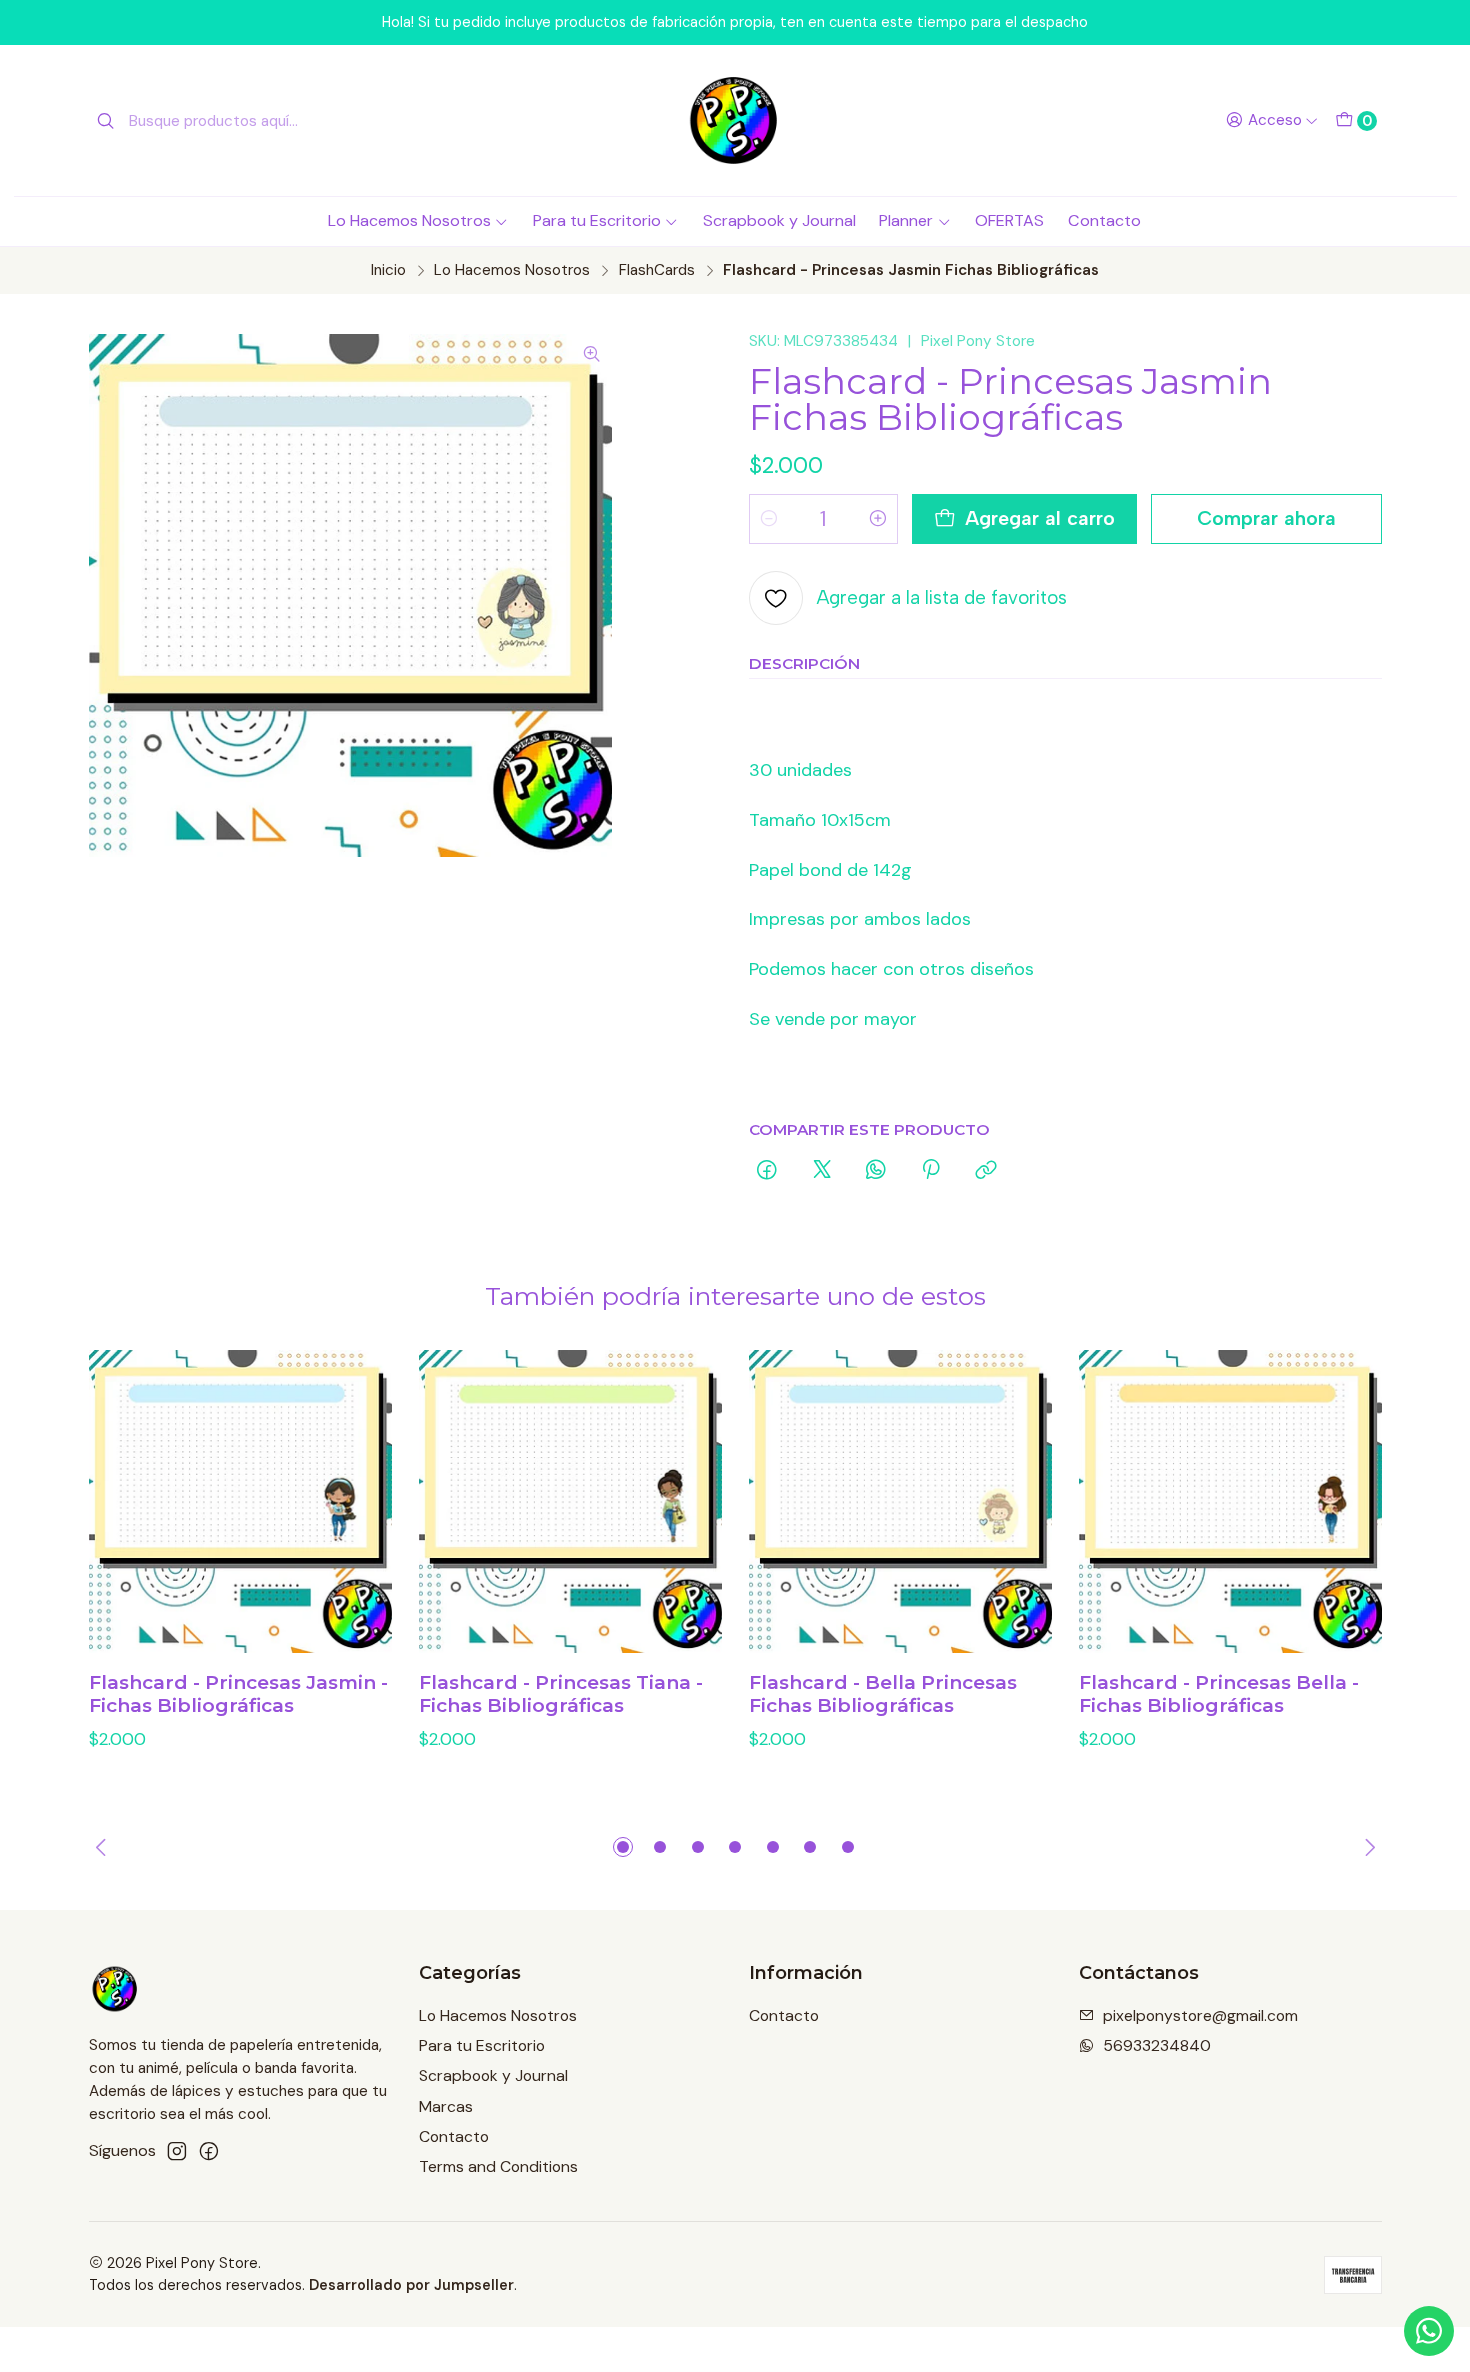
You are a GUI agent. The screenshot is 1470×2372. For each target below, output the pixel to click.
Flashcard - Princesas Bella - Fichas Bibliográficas (1219, 1694)
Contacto (1104, 220)
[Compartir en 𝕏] (822, 1171)
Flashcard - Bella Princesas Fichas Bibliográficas (883, 1694)
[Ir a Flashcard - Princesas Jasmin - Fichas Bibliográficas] (240, 1501)
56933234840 (1157, 2045)
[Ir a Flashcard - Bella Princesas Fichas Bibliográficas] (900, 1501)
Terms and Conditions (498, 2166)
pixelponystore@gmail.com (1200, 2015)
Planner (906, 220)
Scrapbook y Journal (779, 220)
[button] (623, 1847)
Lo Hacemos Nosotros (409, 220)
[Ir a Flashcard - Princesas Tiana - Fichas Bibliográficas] (570, 1501)
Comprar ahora (1266, 518)
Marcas (446, 2106)
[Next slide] (1367, 1847)
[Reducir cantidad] (769, 519)
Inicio (388, 270)
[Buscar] (106, 121)
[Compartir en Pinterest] (931, 1171)
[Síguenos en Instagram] (177, 2151)
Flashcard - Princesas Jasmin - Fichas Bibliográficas (238, 1694)
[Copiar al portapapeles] (986, 1171)
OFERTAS (1009, 220)
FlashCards (657, 270)
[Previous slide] (104, 1847)
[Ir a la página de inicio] (735, 120)
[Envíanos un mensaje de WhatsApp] (1429, 2331)
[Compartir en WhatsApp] (876, 1171)
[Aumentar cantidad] (878, 519)
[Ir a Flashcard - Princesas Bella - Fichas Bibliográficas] (1230, 1501)
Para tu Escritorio (597, 220)
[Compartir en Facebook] (768, 1171)
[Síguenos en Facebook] (209, 2151)
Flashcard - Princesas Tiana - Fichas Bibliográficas (561, 1694)
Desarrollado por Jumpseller (411, 2285)
